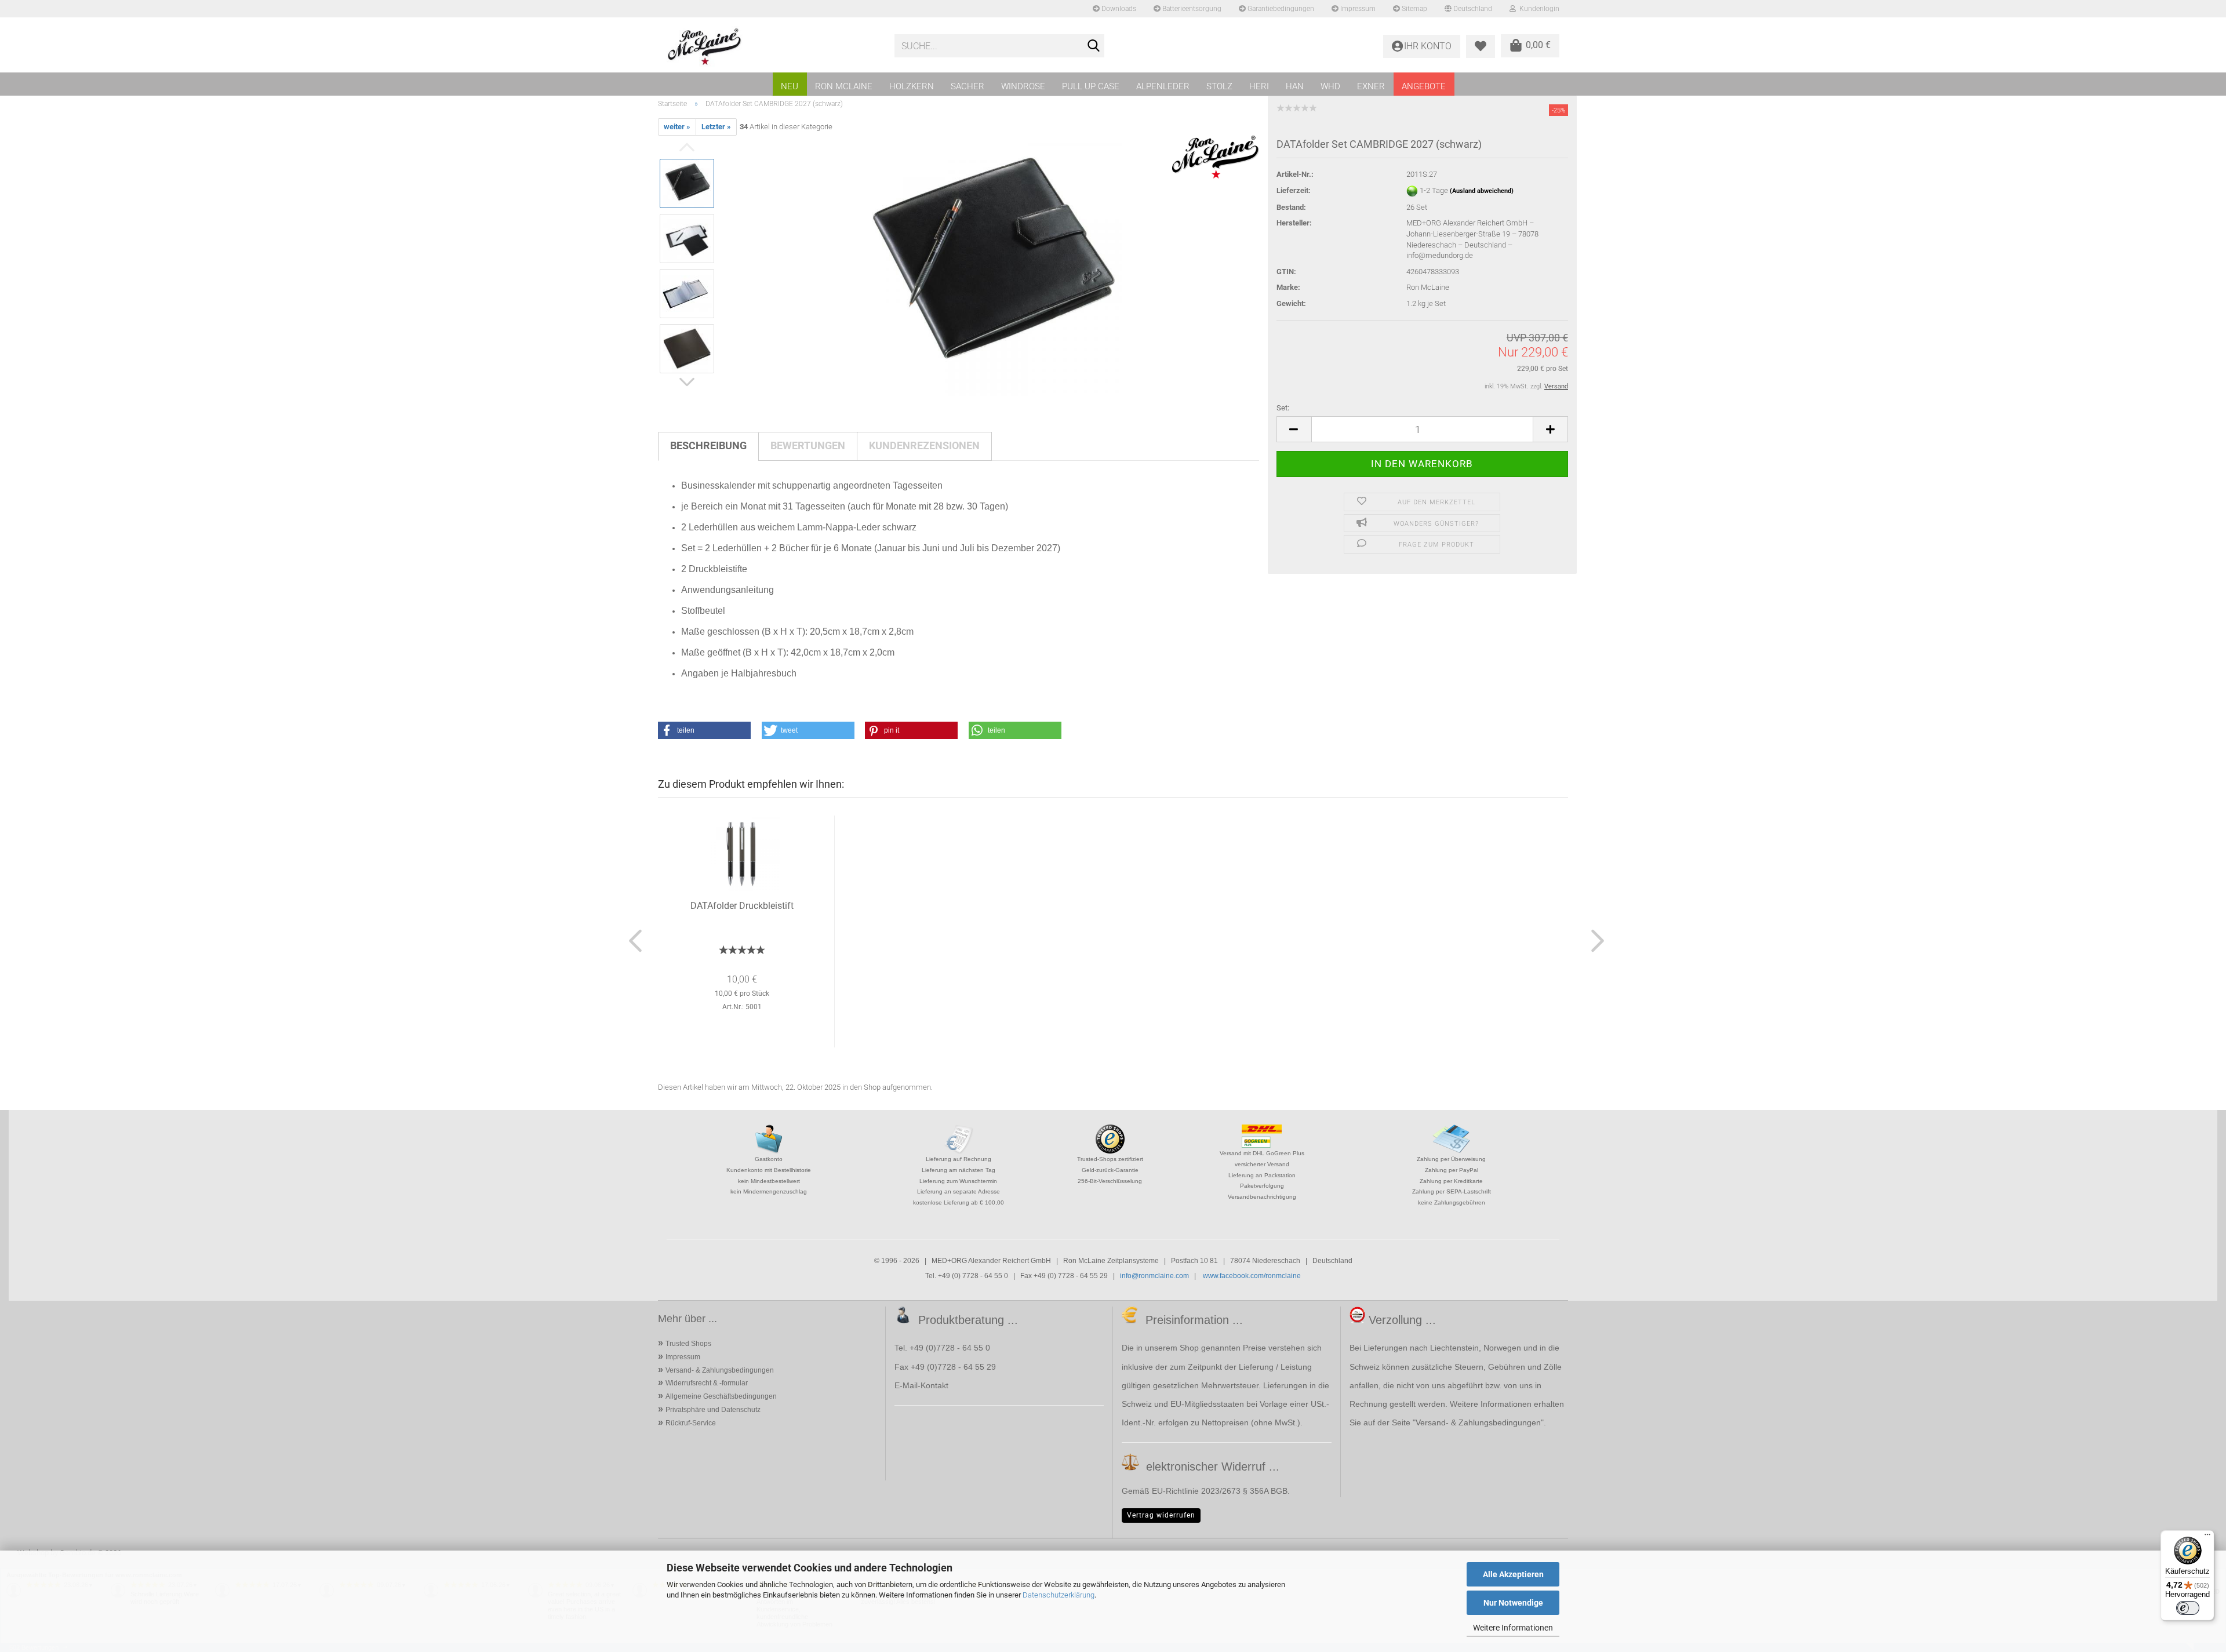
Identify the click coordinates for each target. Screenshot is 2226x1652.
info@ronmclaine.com (1154, 1276)
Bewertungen (808, 445)
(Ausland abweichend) (1482, 191)
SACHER (967, 86)
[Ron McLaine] (772, 46)
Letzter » (716, 127)
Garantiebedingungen (1280, 9)
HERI (1259, 86)
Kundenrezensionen (924, 445)
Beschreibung (708, 445)
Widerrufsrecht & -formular (707, 1383)
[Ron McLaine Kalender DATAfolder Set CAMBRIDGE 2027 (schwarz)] (992, 266)
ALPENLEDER (1163, 86)
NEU (790, 86)
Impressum (1357, 9)
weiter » (677, 127)
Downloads (1118, 9)
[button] (1294, 429)
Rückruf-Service (691, 1423)
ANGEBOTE (1424, 86)
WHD (1330, 86)
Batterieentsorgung (1191, 9)
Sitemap (1414, 9)
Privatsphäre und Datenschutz (713, 1410)
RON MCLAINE (844, 86)
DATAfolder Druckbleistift (742, 906)
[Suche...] (1093, 46)
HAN (1295, 86)
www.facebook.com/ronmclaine (1252, 1276)
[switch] (2188, 1608)
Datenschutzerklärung (1059, 1595)
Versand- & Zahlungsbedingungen (720, 1370)
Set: (1283, 408)
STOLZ (1219, 86)
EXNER (1371, 86)
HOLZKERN (912, 86)
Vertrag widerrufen (1161, 1515)
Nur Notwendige (1513, 1603)
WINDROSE (1023, 86)
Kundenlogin (1538, 9)
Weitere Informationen (1513, 1628)
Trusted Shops (688, 1344)
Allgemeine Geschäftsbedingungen (721, 1396)
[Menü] (2207, 1537)
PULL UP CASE (1091, 86)
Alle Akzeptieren (1513, 1574)
